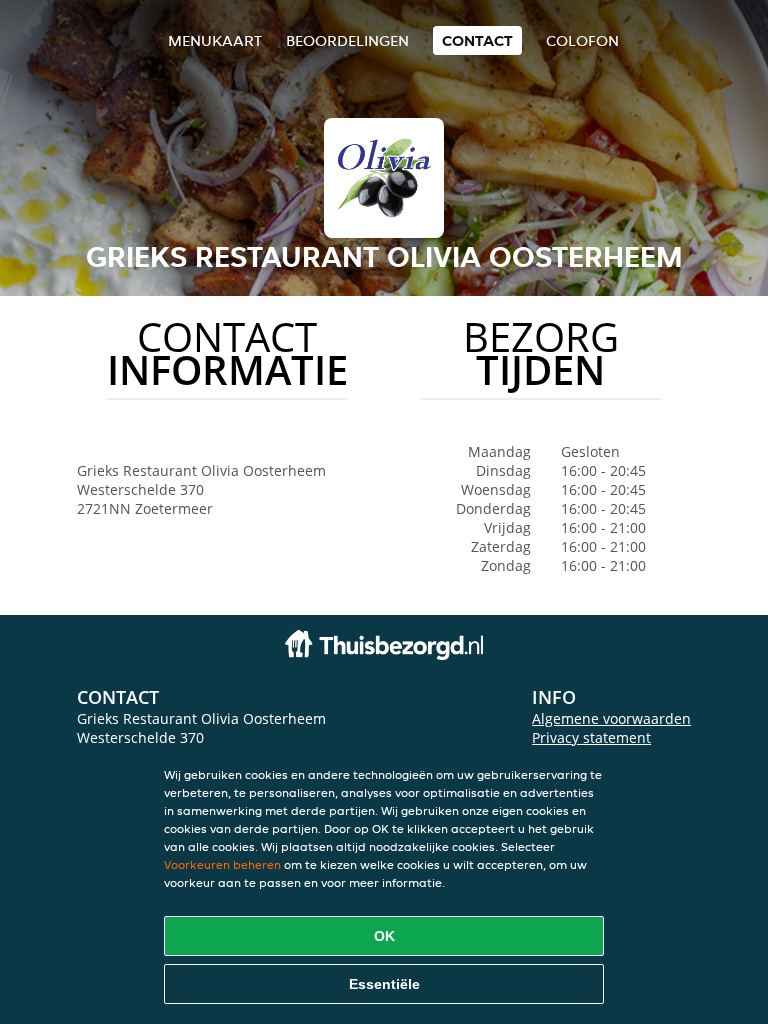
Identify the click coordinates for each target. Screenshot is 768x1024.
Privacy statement (591, 737)
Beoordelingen (347, 40)
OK (384, 936)
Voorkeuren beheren (222, 864)
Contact (477, 40)
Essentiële (384, 984)
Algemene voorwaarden (611, 718)
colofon (582, 40)
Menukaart (215, 40)
